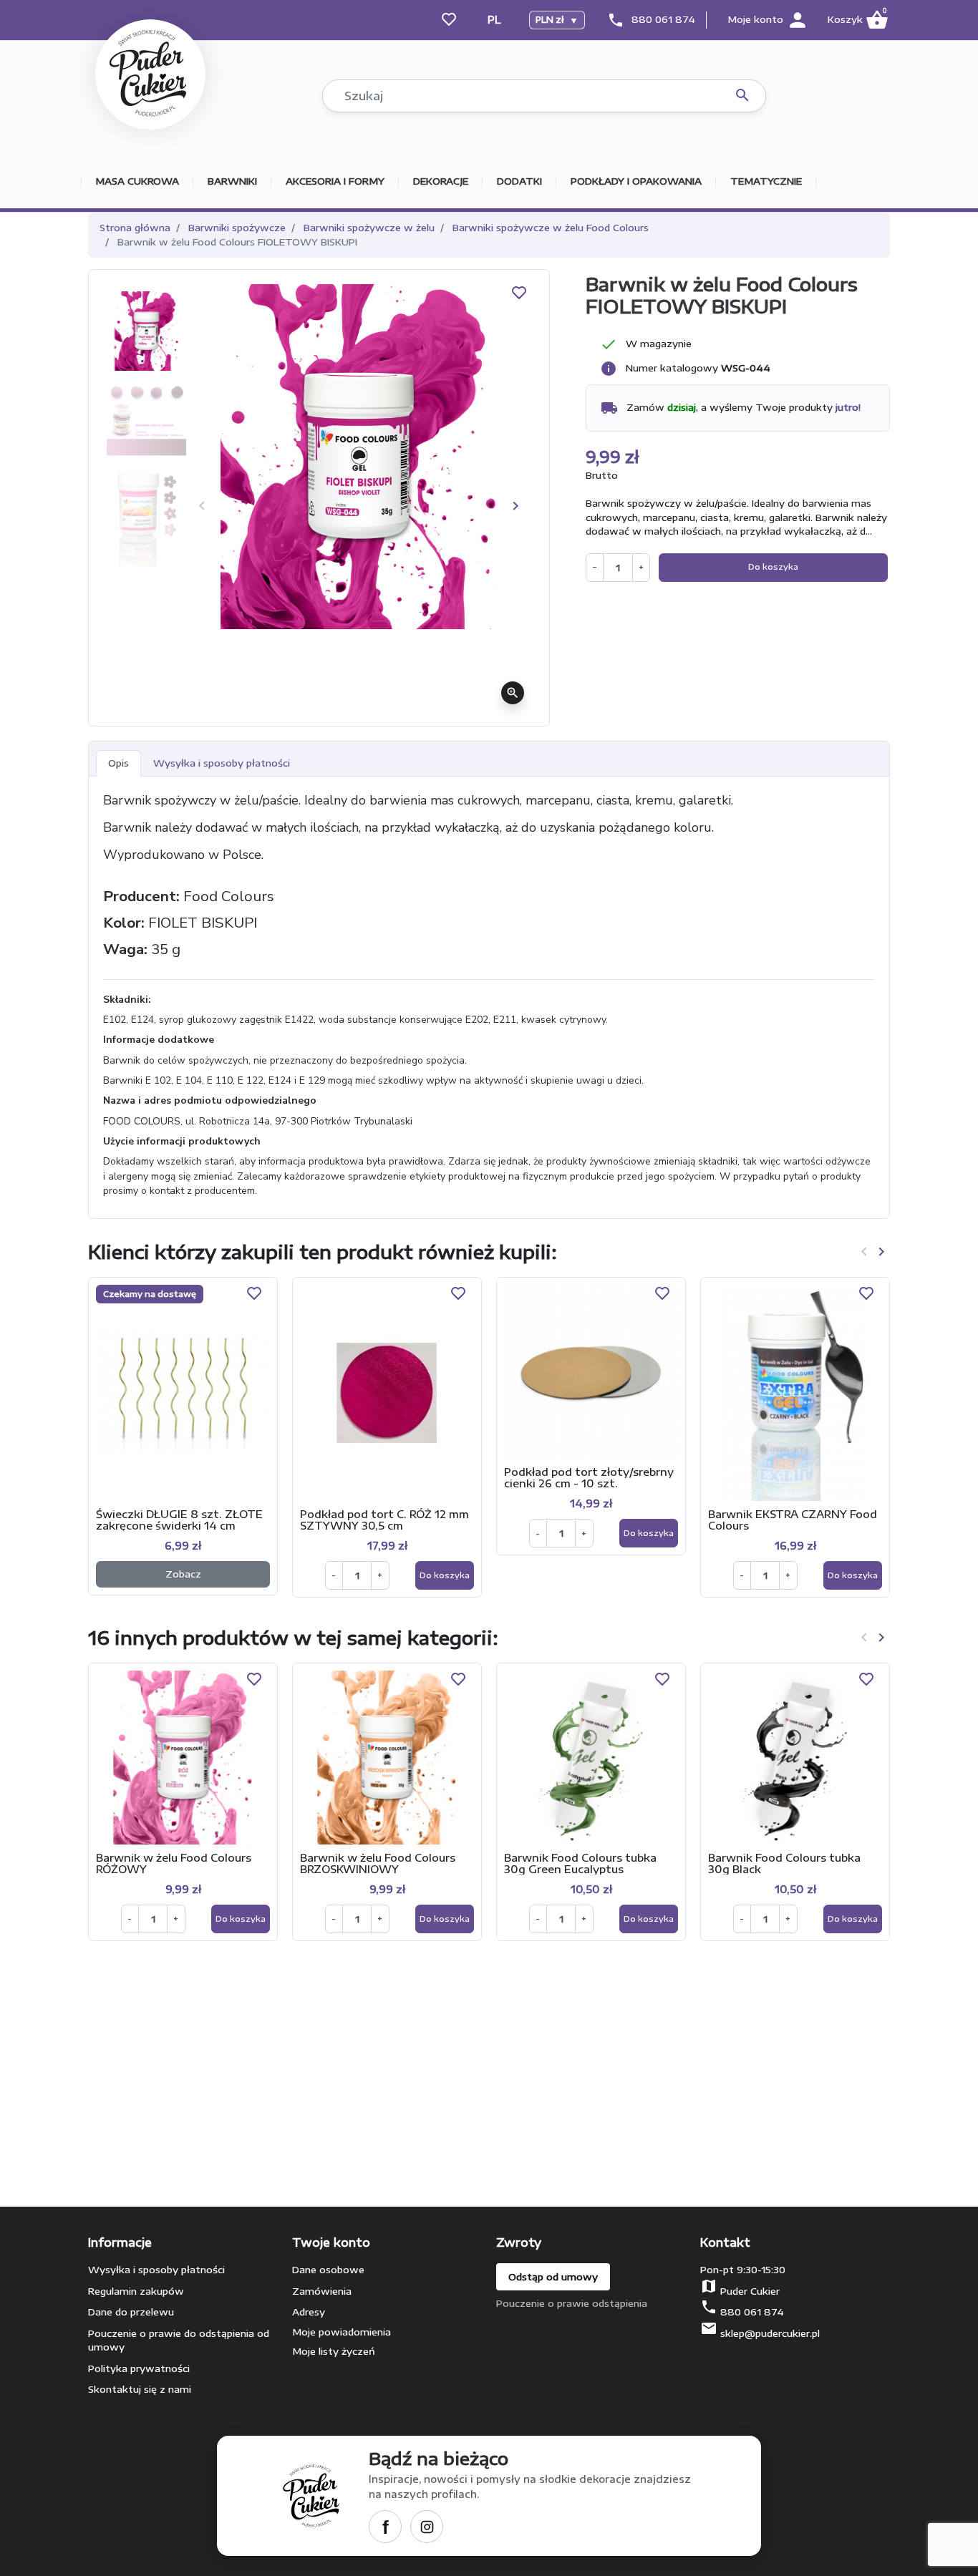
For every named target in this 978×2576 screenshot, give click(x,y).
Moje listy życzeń (334, 2351)
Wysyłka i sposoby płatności (156, 2270)
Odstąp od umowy (553, 2277)
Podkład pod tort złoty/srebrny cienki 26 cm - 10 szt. (589, 1477)
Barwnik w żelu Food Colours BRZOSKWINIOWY (378, 1863)
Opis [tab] (118, 763)
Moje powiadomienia (342, 2332)
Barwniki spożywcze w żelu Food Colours (551, 228)
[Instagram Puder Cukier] (427, 2527)
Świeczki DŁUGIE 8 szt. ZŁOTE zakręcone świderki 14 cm (179, 1520)
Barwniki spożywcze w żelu (369, 228)
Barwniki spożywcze (237, 228)
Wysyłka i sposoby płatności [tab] (222, 763)
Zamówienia (322, 2291)
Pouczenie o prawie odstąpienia (572, 2303)
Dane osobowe (328, 2270)
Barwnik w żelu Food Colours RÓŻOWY (174, 1863)
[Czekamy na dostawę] (183, 1392)
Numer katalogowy (672, 368)
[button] (857, 20)
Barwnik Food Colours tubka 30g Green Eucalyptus (580, 1863)
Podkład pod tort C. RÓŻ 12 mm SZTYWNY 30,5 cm (384, 1520)
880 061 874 (663, 19)
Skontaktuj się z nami (140, 2389)
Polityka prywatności (139, 2368)
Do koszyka (773, 567)
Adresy (309, 2312)
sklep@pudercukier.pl (770, 2333)
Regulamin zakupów (136, 2291)
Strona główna (135, 228)
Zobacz (183, 1574)
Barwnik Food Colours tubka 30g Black (784, 1863)
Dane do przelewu (131, 2312)
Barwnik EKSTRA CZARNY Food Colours (793, 1520)
